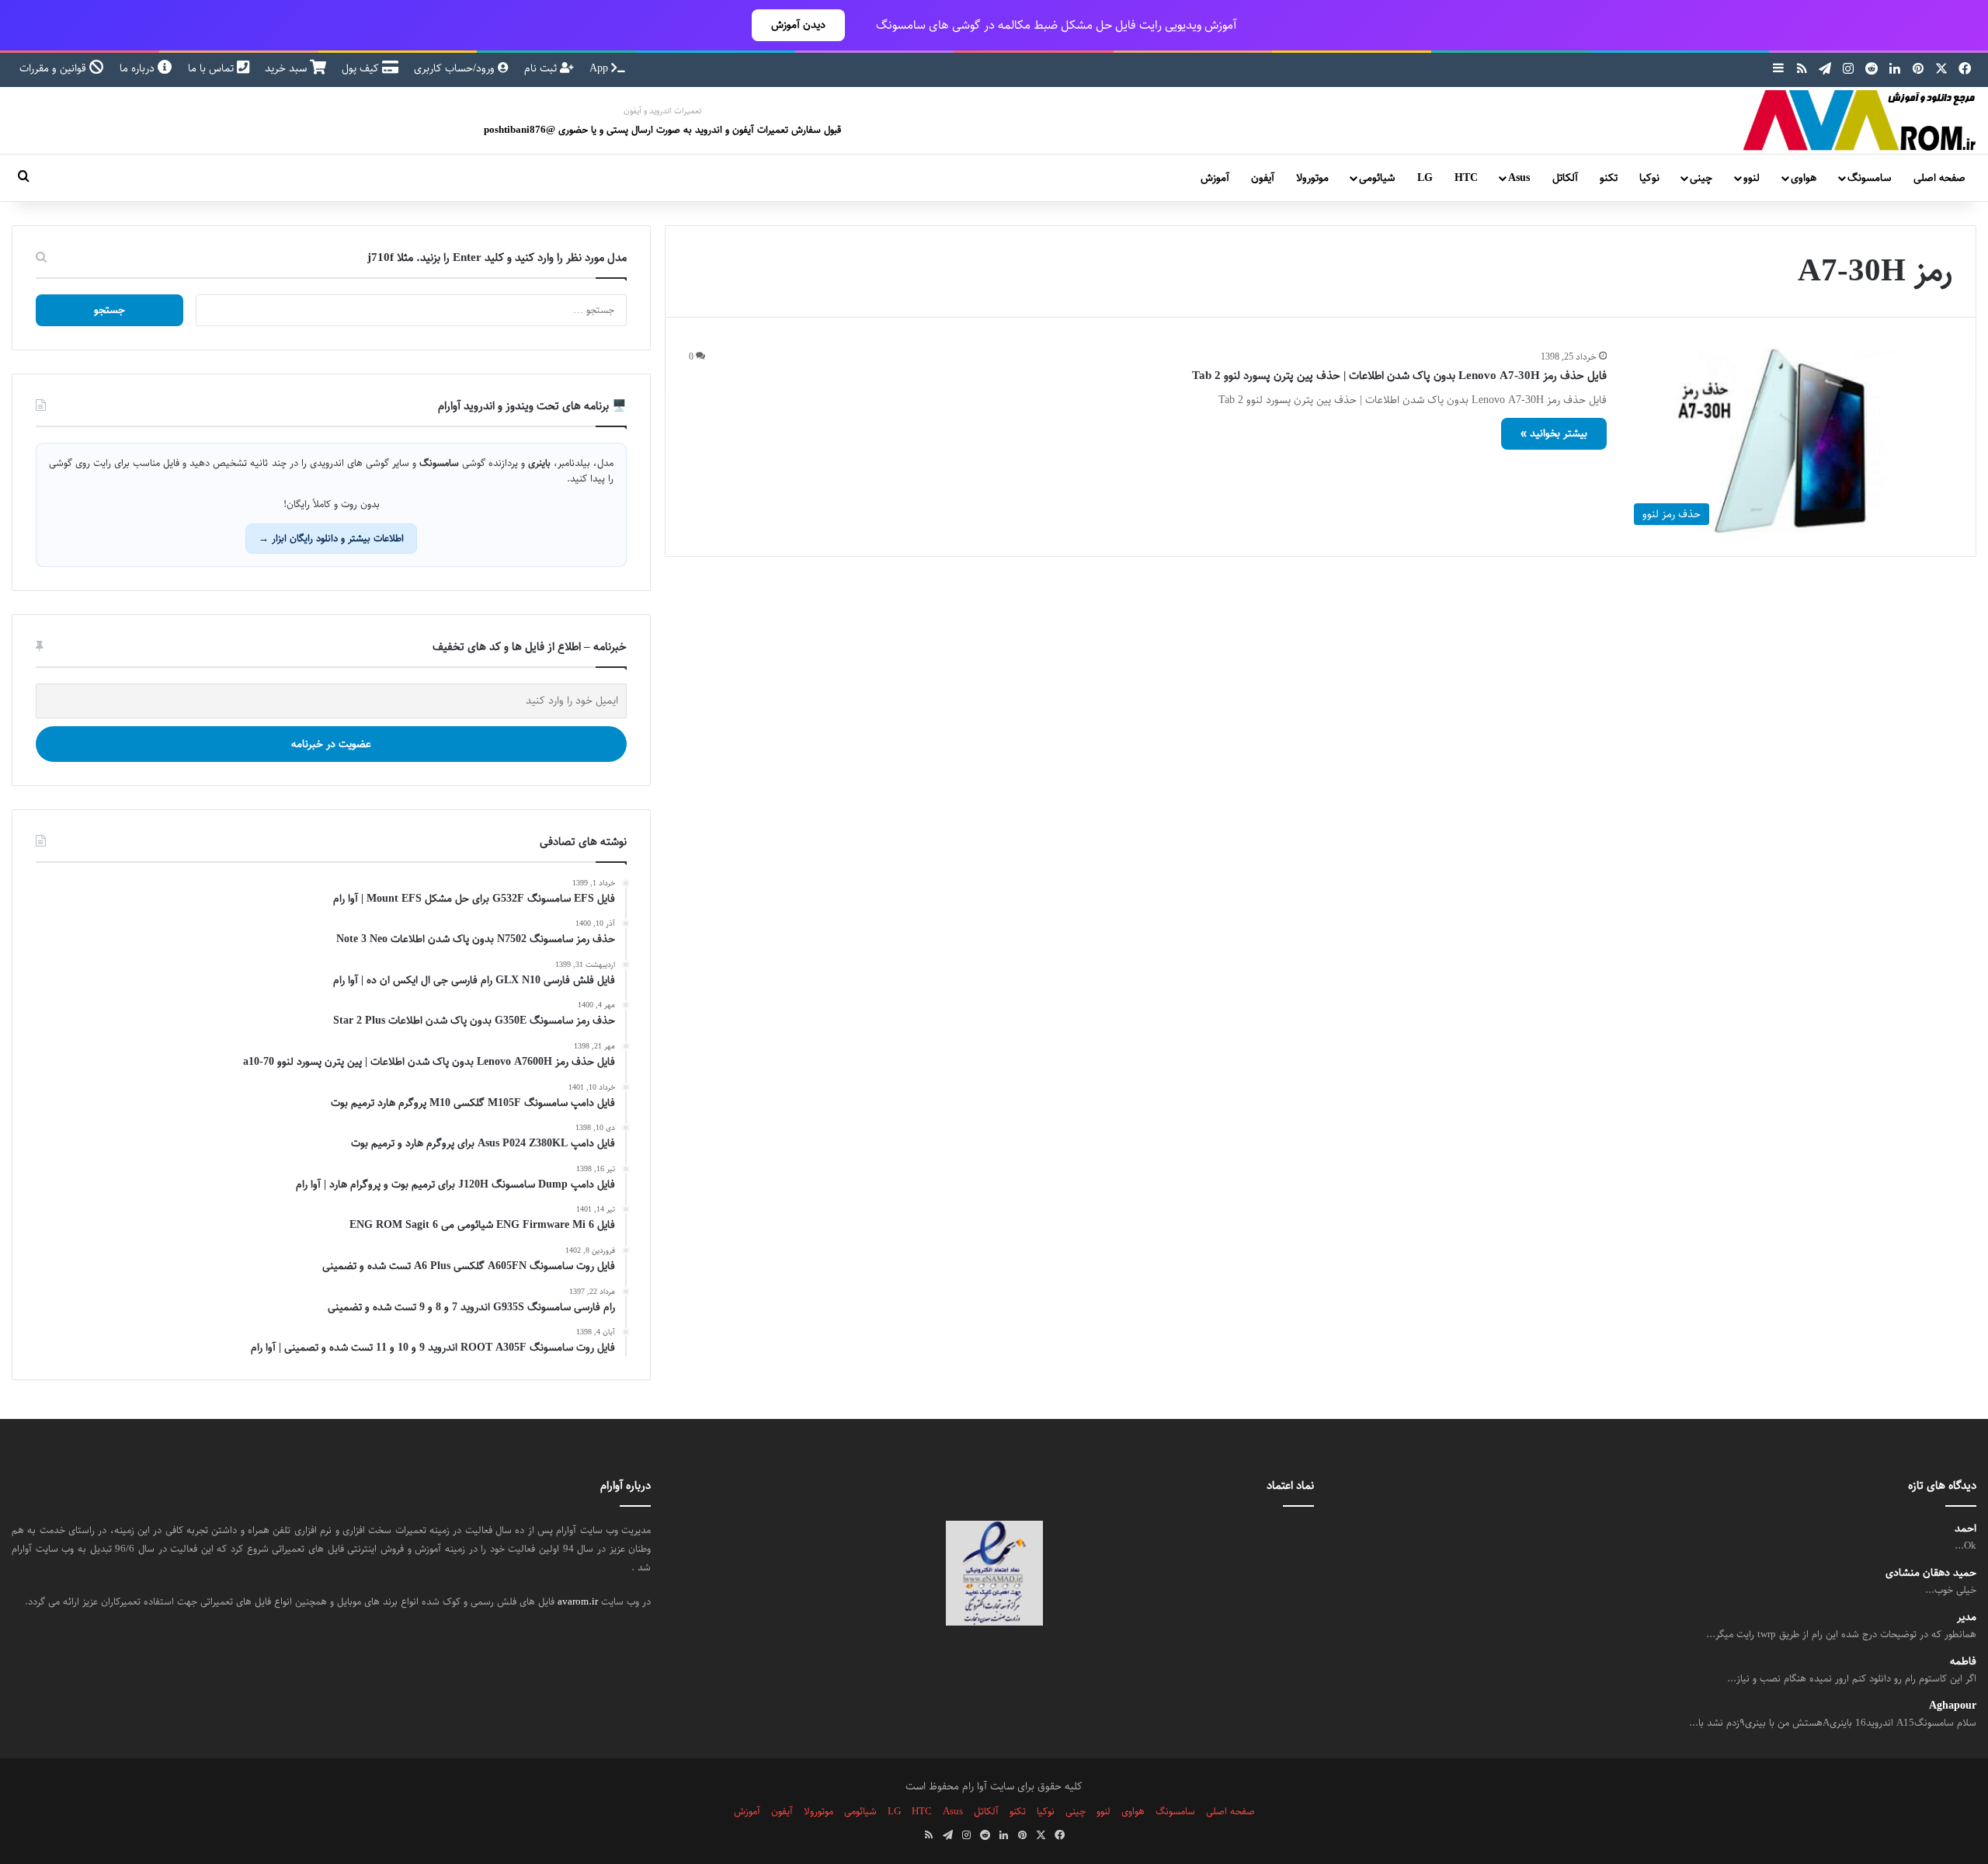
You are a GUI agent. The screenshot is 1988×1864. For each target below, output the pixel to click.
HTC (1466, 178)
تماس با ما (212, 68)
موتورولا (1312, 178)
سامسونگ (1869, 178)
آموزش (1215, 178)
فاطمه (1963, 1662)
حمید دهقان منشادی (1931, 1573)
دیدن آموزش (798, 25)
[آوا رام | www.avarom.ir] (1860, 120)
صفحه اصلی (1939, 178)
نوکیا (1649, 178)
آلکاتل (1565, 178)
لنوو (1752, 178)
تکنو (1609, 178)
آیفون (1263, 178)
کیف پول (362, 68)
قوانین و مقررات (54, 68)
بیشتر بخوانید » (1554, 433)
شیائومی (1377, 178)
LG (1425, 178)
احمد (1965, 1529)
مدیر (1967, 1617)
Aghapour (1953, 1706)
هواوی (1804, 178)
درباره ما (139, 68)
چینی (1701, 178)
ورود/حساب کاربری (456, 68)
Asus (1519, 178)
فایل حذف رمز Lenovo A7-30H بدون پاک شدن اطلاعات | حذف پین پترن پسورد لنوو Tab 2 (1399, 376)
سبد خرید (287, 68)
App (600, 68)
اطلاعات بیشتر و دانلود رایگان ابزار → (331, 538)
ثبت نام (542, 68)
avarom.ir (578, 1601)
